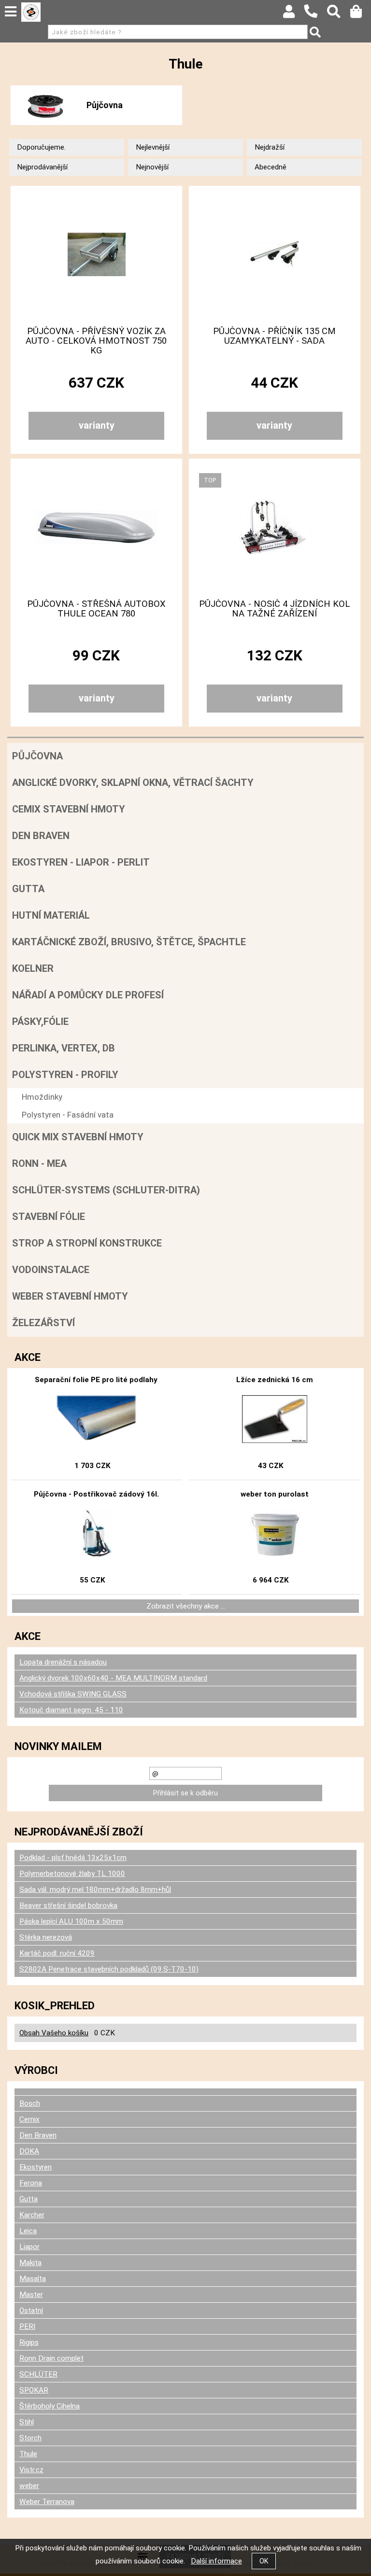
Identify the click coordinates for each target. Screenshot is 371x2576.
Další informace (216, 2561)
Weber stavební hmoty (70, 1296)
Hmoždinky (42, 1097)
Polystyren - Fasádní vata (68, 1115)
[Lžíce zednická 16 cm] (274, 1419)
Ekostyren (36, 2167)
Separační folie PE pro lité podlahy (96, 1380)
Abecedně (271, 167)
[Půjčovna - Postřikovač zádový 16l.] (97, 1534)
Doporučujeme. (41, 147)
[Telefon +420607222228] (315, 18)
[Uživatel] (293, 14)
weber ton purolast (275, 1494)
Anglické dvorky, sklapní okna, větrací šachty (133, 783)
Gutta (28, 889)
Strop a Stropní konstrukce (87, 1243)
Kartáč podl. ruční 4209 (57, 1953)
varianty (97, 425)
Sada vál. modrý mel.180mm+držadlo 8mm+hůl (95, 1890)
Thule (28, 2454)
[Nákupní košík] (361, 14)
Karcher (32, 2215)
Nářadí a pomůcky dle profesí (88, 995)
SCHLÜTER (38, 2374)
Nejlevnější (153, 147)
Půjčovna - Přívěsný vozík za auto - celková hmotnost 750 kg (96, 341)
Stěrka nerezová (46, 1937)
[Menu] (11, 12)
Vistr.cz (31, 2470)
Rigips (29, 2342)
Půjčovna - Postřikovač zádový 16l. (96, 1494)
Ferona (31, 2183)
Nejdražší (270, 147)
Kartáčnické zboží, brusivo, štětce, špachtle (129, 942)
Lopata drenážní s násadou (63, 1662)
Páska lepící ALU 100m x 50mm (71, 1921)
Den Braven (41, 836)
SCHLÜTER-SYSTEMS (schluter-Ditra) (106, 1190)
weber (29, 2486)
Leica (28, 2231)
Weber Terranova (47, 2502)
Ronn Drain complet (51, 2358)
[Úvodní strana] (31, 12)
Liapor (29, 2247)
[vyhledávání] (338, 14)
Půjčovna (105, 105)
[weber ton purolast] (275, 1534)
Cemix (29, 2119)
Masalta (33, 2279)
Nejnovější (152, 167)
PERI (27, 2326)
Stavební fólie (49, 1217)
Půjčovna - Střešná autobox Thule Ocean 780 (96, 609)
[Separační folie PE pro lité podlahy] (96, 1419)
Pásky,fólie (40, 1022)
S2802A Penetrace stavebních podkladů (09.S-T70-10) (109, 1969)
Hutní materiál (51, 915)
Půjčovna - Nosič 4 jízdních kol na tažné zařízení (274, 609)
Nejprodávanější (42, 167)
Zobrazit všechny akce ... (186, 1606)
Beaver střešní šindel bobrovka (68, 1905)
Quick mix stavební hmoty (78, 1137)
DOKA (29, 2151)
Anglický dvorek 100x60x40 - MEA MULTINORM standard (113, 1678)
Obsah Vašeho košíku (54, 2033)
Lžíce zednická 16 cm (275, 1380)
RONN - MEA (39, 1163)
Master (31, 2295)
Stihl (27, 2422)
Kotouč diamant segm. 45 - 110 (71, 1710)
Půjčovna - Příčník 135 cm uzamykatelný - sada (274, 336)
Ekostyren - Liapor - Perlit (81, 862)
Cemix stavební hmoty (69, 809)
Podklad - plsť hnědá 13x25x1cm (73, 1858)
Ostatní (31, 2310)
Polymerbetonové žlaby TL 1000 (72, 1874)
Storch (30, 2438)
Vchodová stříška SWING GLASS (73, 1694)
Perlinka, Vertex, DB (64, 1048)
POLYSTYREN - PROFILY (65, 1075)
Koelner (33, 968)
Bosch (30, 2103)
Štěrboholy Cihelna (50, 2406)
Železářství (43, 1323)
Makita (30, 2263)
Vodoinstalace (51, 1270)
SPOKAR (34, 2390)
